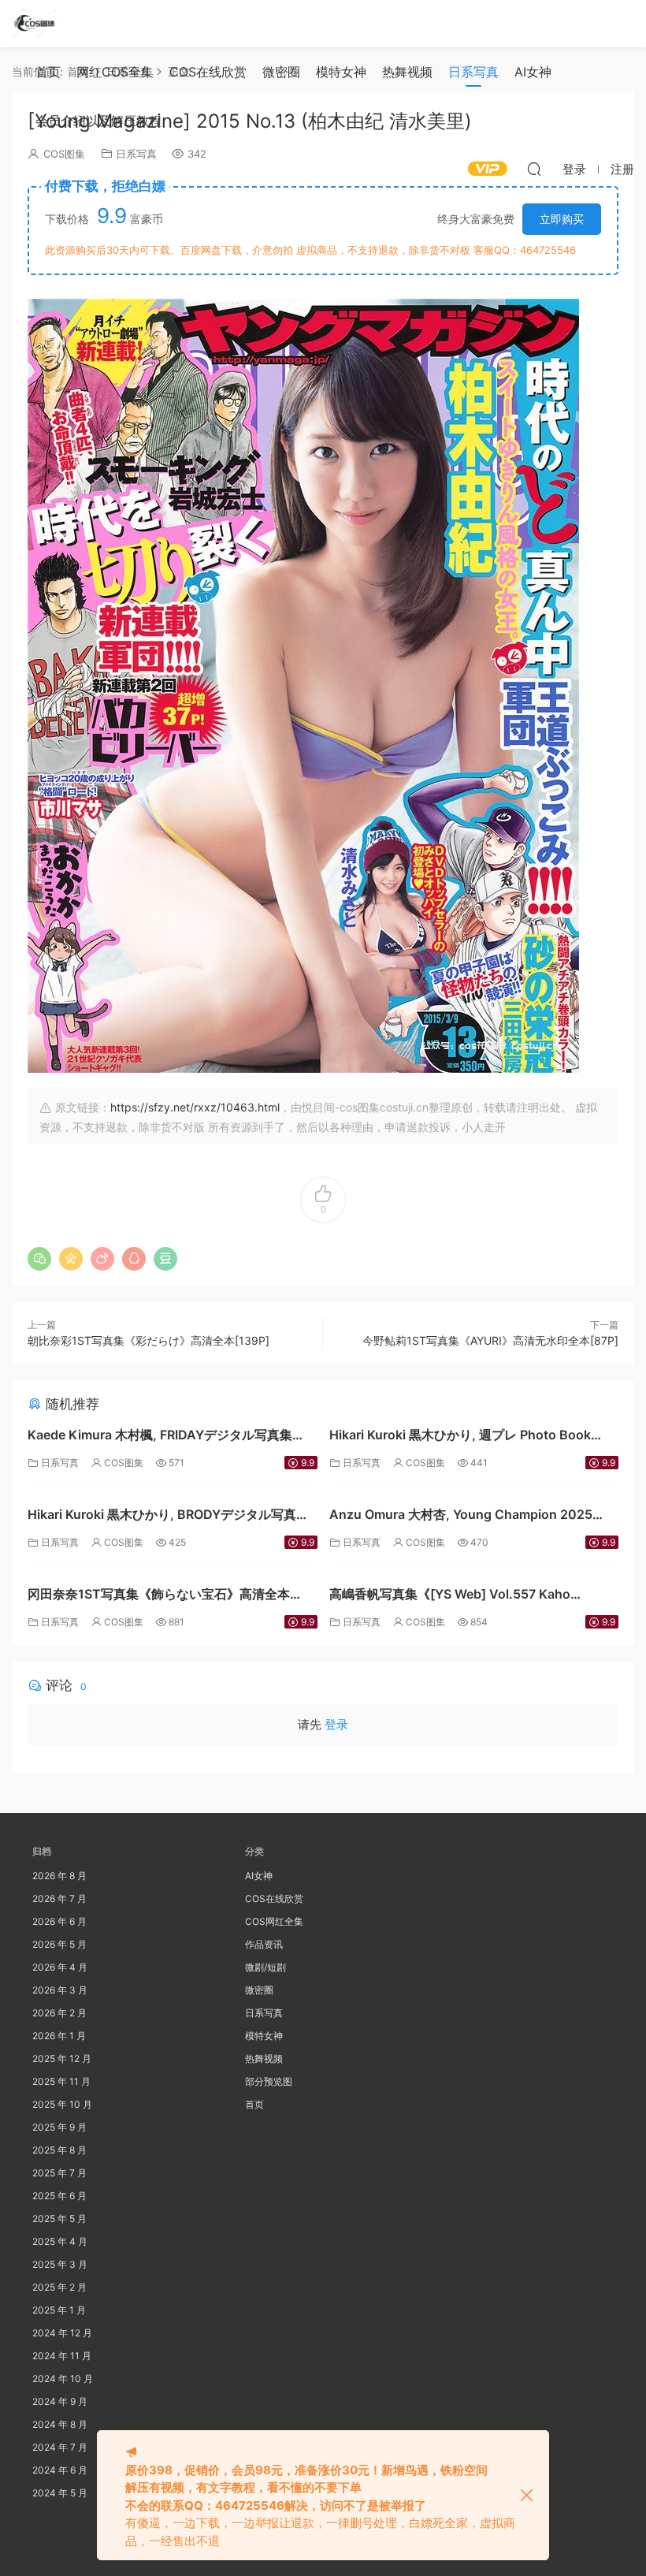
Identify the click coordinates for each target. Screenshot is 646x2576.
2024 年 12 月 (62, 2333)
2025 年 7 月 (59, 2173)
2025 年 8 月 (59, 2150)
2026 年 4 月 (60, 1967)
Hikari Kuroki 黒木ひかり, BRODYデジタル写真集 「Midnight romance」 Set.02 (168, 1516)
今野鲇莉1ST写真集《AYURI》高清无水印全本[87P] (490, 1340)
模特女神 (341, 72)
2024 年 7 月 (60, 2447)
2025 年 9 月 (59, 2127)
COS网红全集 (274, 1921)
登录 (336, 1724)
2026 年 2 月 (59, 2013)
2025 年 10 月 (62, 2104)
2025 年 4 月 (60, 2241)
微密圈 (281, 72)
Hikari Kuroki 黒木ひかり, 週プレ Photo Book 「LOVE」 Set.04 (460, 1437)
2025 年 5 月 (59, 2219)
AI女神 (533, 72)
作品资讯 (264, 1944)
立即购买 (562, 219)
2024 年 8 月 (60, 2424)
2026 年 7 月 (59, 1898)
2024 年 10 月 (63, 2379)
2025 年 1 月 (59, 2310)
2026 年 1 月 (59, 2036)
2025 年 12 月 (62, 2059)
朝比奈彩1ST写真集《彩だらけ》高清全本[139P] (149, 1340)
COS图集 (124, 1463)
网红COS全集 (115, 72)
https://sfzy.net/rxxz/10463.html (195, 1107)
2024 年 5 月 (60, 2493)
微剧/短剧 (265, 1967)
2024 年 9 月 (60, 2401)
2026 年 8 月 (59, 1876)
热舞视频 (407, 72)
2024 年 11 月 (62, 2356)
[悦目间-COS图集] (35, 24)
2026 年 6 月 (59, 1921)
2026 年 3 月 (60, 1990)
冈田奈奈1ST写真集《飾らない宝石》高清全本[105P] (159, 1596)
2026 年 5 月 (59, 1944)
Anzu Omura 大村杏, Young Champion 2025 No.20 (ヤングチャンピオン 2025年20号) (461, 1516)
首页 (48, 72)
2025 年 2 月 (59, 2287)
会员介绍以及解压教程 (98, 121)
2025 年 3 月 (60, 2264)
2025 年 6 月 (59, 2196)
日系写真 (473, 72)
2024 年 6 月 (60, 2470)
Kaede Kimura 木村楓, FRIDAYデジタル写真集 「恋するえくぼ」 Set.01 (160, 1437)
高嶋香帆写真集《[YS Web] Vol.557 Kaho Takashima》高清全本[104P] (450, 1596)
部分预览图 (269, 2081)
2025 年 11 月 (61, 2081)
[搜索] (534, 169)
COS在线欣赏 (208, 72)
